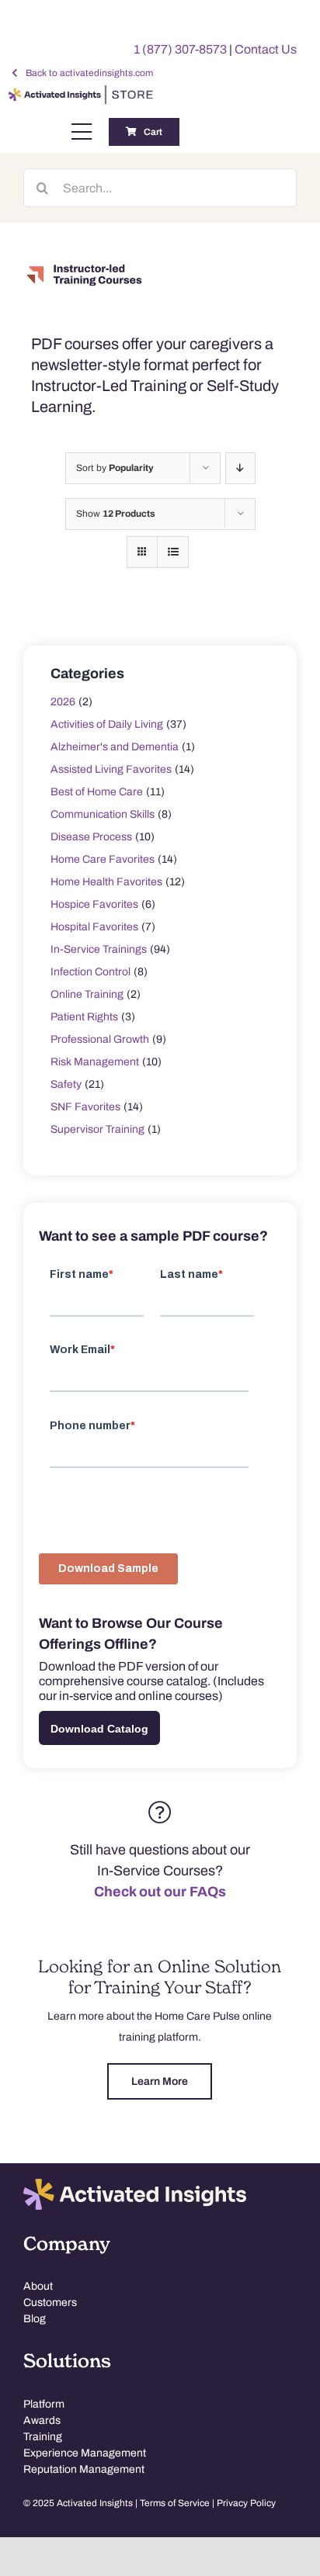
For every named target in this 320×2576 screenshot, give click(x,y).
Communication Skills (103, 814)
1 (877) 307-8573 (180, 49)
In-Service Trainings (99, 949)
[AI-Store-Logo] (79, 92)
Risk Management (95, 1062)
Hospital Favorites (94, 927)
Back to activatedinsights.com (89, 73)
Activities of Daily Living (107, 724)
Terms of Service (175, 2503)
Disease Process (91, 837)
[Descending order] (240, 468)
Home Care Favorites (103, 859)
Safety (66, 1084)
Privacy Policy (246, 2503)
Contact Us (266, 49)
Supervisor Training (97, 1129)
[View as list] (173, 552)
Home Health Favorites (106, 882)
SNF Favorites (85, 1107)
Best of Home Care (97, 792)
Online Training (87, 994)
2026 (63, 702)
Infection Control (90, 972)
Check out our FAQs (160, 1892)
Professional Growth (100, 1039)
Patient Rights (84, 1017)
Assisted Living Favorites (111, 769)
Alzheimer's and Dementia (115, 747)
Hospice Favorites (94, 904)
